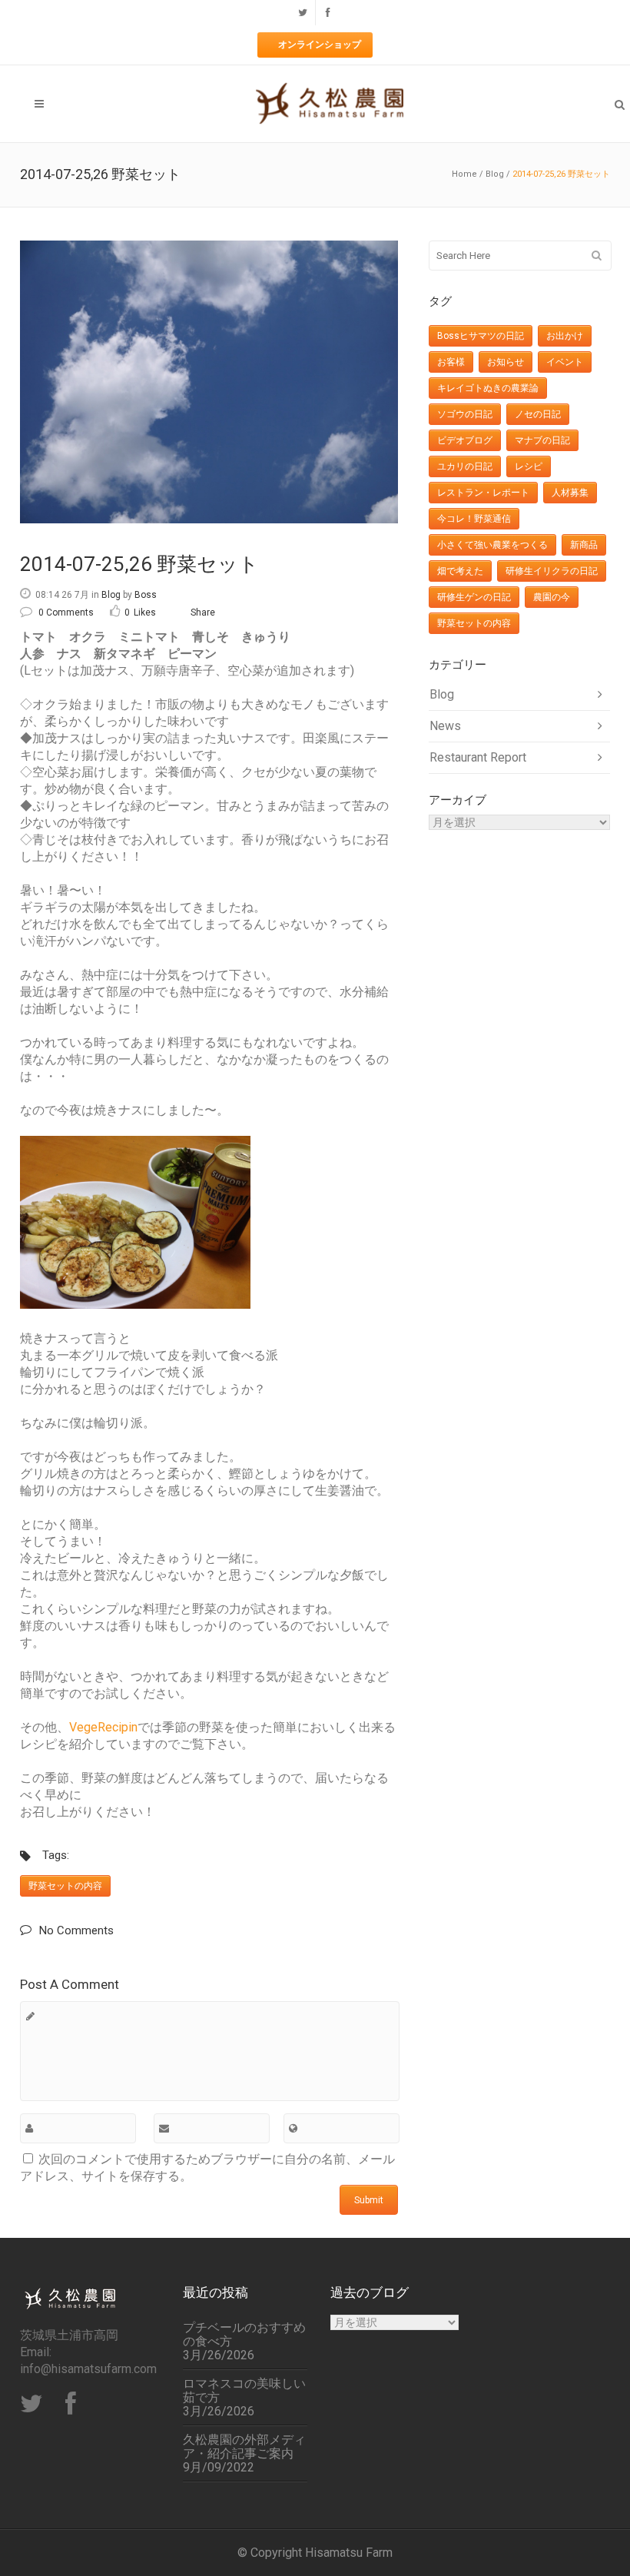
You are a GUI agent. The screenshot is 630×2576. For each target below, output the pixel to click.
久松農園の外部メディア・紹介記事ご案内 (244, 2447)
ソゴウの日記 (465, 414)
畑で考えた (460, 571)
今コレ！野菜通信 (474, 519)
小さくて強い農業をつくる (492, 545)
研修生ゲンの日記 (474, 597)
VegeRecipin (103, 1727)
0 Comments (66, 612)
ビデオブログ (465, 440)
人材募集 (570, 493)
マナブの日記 (542, 440)
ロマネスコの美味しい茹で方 (244, 2391)
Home (464, 174)
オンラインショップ (320, 45)
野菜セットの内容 (65, 1886)
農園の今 (552, 597)
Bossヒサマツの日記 (481, 336)
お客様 (451, 362)
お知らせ (506, 362)
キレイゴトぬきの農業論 (488, 388)
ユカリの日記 (465, 466)
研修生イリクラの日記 (552, 571)
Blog (495, 174)
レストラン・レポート (483, 493)
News (445, 726)
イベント (565, 362)
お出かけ (565, 336)
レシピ (529, 466)
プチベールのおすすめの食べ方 (244, 2335)
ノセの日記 (538, 414)
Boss (146, 595)
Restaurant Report (478, 757)
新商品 (584, 545)
